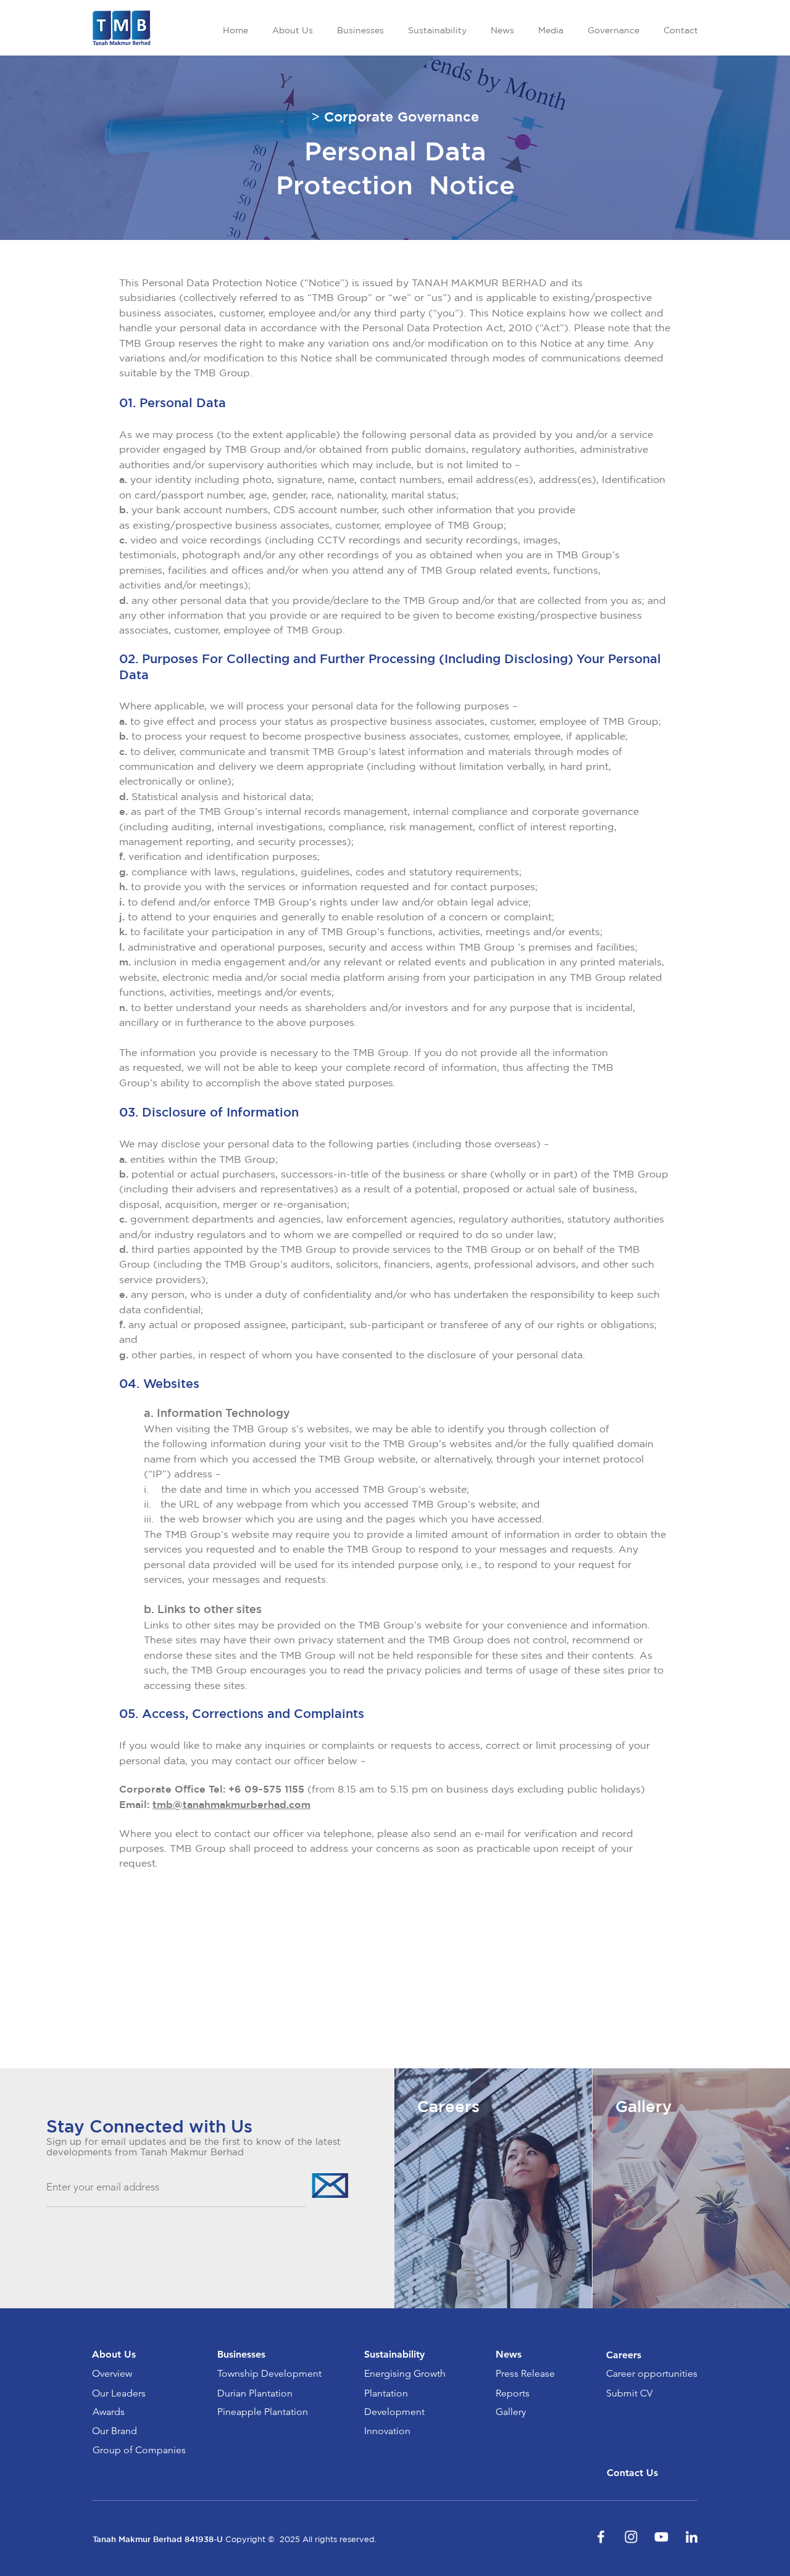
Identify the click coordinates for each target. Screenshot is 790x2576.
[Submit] (329, 2185)
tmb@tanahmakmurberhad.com (231, 1804)
